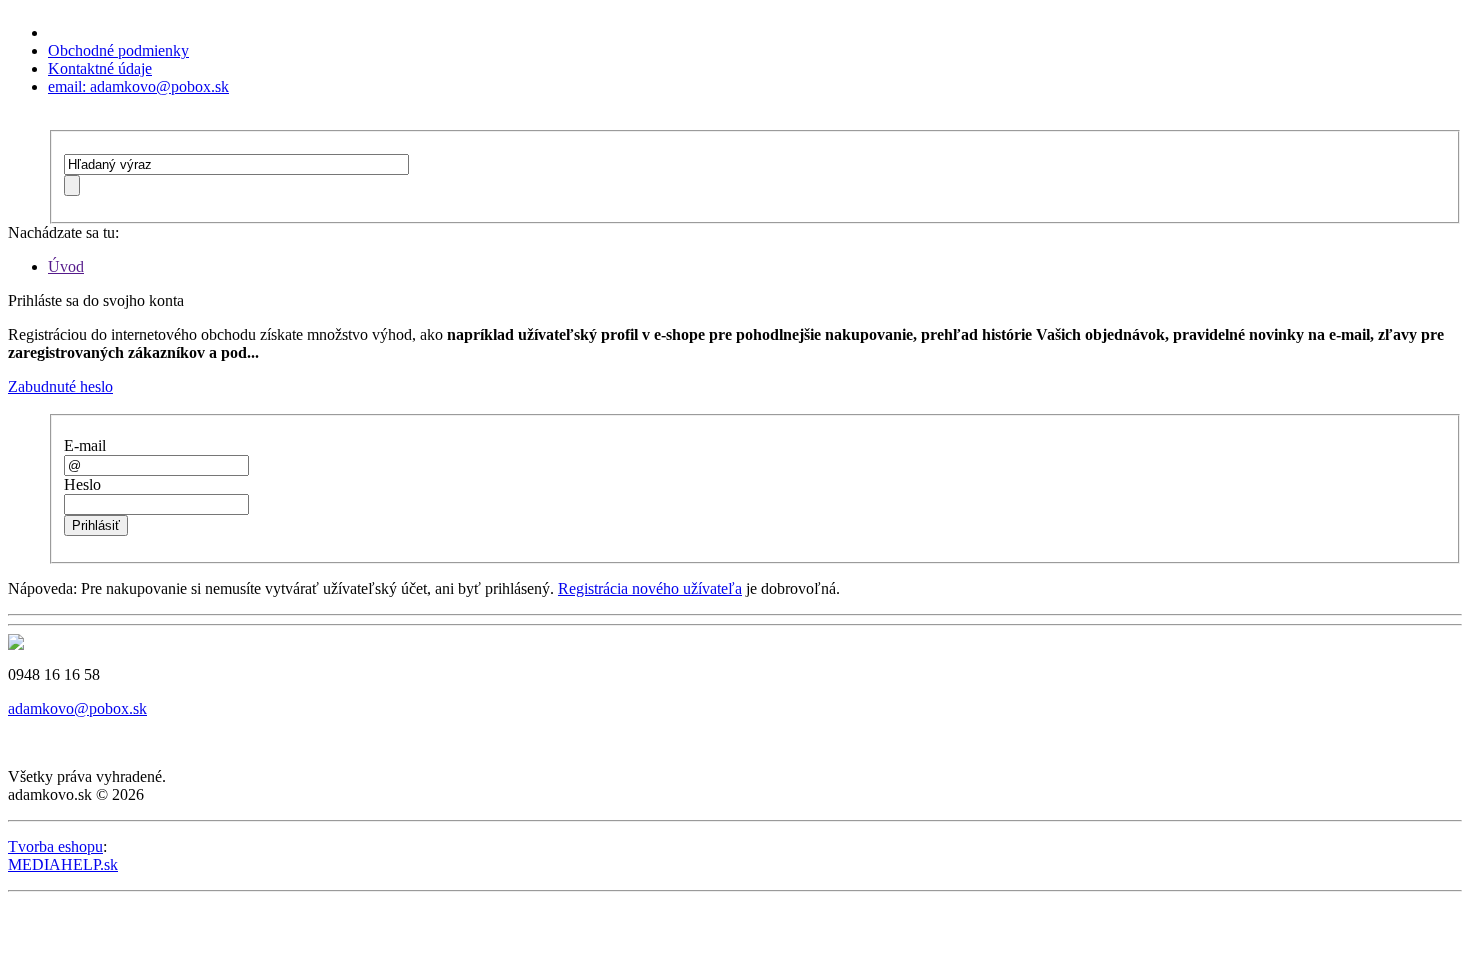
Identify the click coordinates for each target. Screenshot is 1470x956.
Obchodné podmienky (118, 50)
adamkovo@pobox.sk (77, 708)
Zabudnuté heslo (60, 386)
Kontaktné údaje (100, 68)
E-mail (85, 445)
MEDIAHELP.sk (63, 864)
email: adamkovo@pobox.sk (138, 86)
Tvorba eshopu (55, 846)
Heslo (82, 484)
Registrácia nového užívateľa (650, 588)
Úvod (66, 266)
